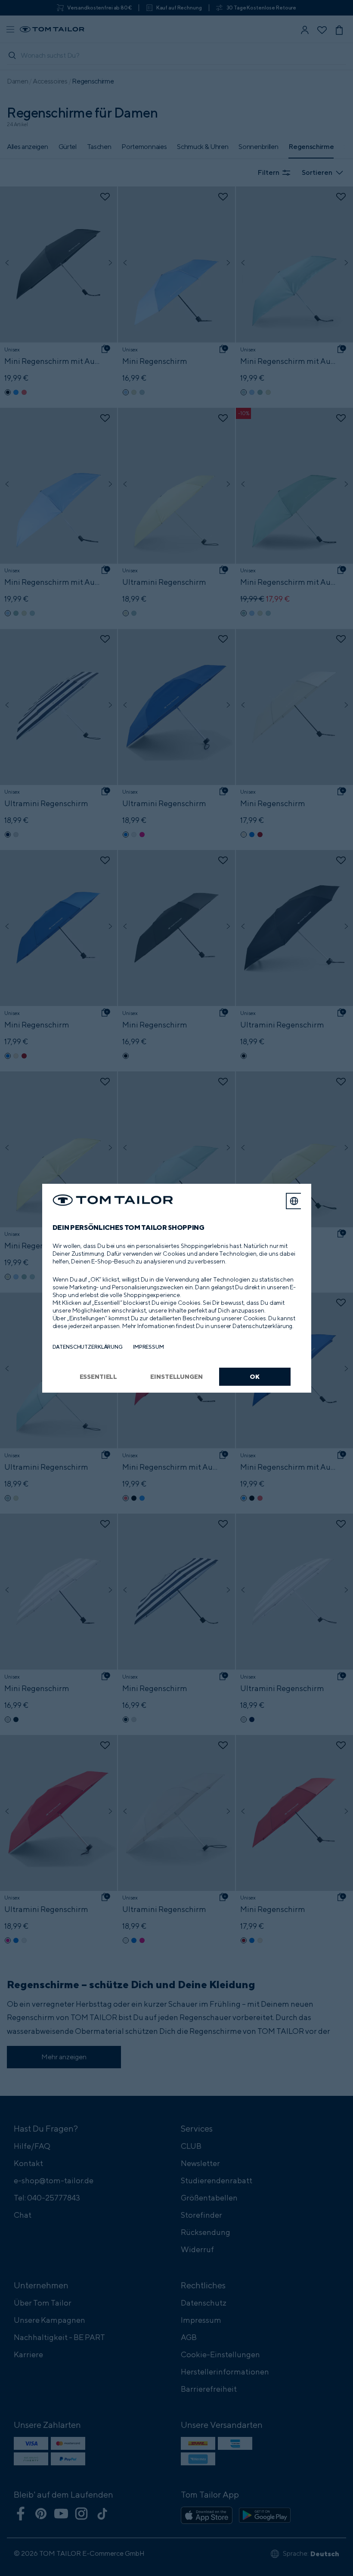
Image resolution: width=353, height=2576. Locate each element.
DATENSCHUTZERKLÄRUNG (88, 1347)
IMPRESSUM (149, 1347)
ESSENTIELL (99, 1376)
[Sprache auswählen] (294, 1201)
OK (255, 1376)
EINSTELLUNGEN (176, 1376)
